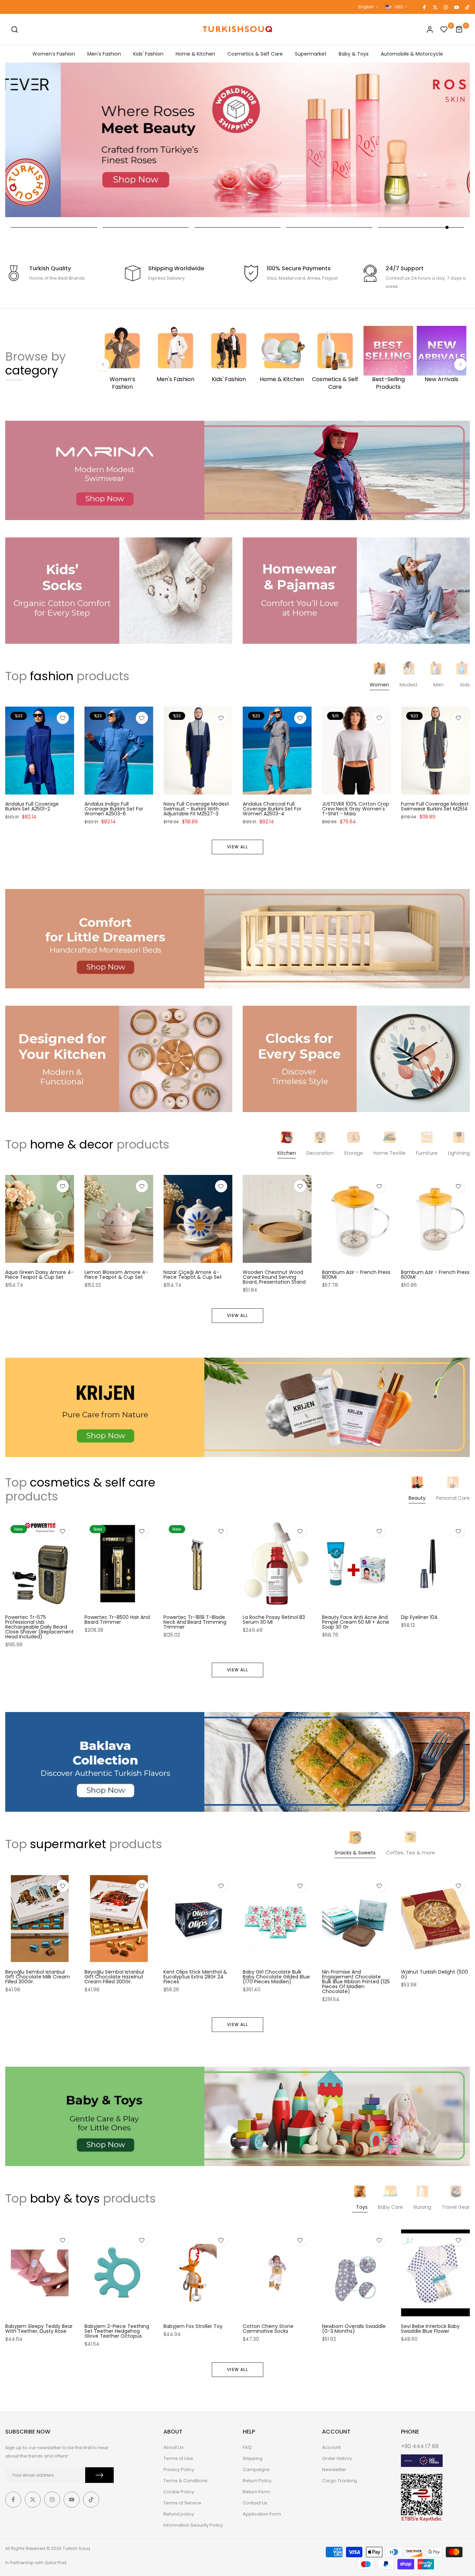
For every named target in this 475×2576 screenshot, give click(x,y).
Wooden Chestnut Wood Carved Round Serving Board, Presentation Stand (274, 1277)
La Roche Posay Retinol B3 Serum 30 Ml (274, 1620)
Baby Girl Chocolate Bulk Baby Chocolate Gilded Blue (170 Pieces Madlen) (276, 1976)
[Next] (460, 365)
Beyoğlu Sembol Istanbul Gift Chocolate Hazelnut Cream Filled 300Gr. (114, 1976)
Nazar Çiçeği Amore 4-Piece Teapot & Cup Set (193, 1275)
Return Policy (257, 2481)
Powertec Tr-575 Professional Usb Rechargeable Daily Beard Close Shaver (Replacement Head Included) (39, 1627)
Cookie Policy (179, 2492)
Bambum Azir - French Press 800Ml (356, 1275)
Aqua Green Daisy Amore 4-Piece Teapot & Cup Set (39, 1275)
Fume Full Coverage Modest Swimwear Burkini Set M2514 (435, 806)
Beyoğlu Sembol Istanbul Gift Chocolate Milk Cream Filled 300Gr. (38, 1976)
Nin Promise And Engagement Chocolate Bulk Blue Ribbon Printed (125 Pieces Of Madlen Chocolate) (356, 1981)
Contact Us (255, 2503)
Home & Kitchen (195, 54)
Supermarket (311, 54)
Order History (337, 2458)
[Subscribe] (99, 2475)
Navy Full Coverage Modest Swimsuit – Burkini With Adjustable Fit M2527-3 (196, 808)
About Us (174, 2447)
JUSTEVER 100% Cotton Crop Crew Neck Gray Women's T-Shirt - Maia (356, 808)
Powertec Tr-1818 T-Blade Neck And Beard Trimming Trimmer (195, 1622)
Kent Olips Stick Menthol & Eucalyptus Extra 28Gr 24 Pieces (195, 1976)
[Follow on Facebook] (424, 7)
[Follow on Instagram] (445, 7)
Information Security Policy (193, 2525)
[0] (444, 30)
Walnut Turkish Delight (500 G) (434, 1974)
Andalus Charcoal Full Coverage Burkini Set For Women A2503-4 (272, 808)
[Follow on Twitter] (435, 7)
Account (331, 2447)
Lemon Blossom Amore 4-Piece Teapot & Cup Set (116, 1275)
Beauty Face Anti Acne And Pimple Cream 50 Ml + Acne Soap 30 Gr (356, 1622)
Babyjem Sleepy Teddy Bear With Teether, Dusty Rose (39, 2329)
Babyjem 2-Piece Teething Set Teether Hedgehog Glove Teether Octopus (117, 2331)
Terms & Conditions (186, 2481)
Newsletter (334, 2470)
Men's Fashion (104, 54)
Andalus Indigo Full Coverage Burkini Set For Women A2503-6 (114, 808)
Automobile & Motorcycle (412, 54)
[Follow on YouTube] (456, 7)
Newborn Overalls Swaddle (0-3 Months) (354, 2329)
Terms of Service (182, 2503)
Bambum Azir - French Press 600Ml (435, 1275)
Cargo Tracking (340, 2481)
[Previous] (103, 365)
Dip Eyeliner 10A (419, 1617)
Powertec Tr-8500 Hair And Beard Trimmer (117, 1620)
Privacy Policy (179, 2470)
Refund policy (179, 2514)
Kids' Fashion (148, 54)
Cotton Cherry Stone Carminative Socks (268, 2329)
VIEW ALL (237, 847)
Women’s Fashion (54, 54)
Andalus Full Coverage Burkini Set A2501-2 (32, 806)
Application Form (262, 2514)
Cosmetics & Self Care (255, 54)
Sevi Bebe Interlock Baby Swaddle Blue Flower (430, 2329)
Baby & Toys (354, 54)
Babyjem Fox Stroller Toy (193, 2326)
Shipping (253, 2458)
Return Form (256, 2492)
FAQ (247, 2447)
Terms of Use (178, 2458)
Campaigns (256, 2470)
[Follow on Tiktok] (467, 7)
